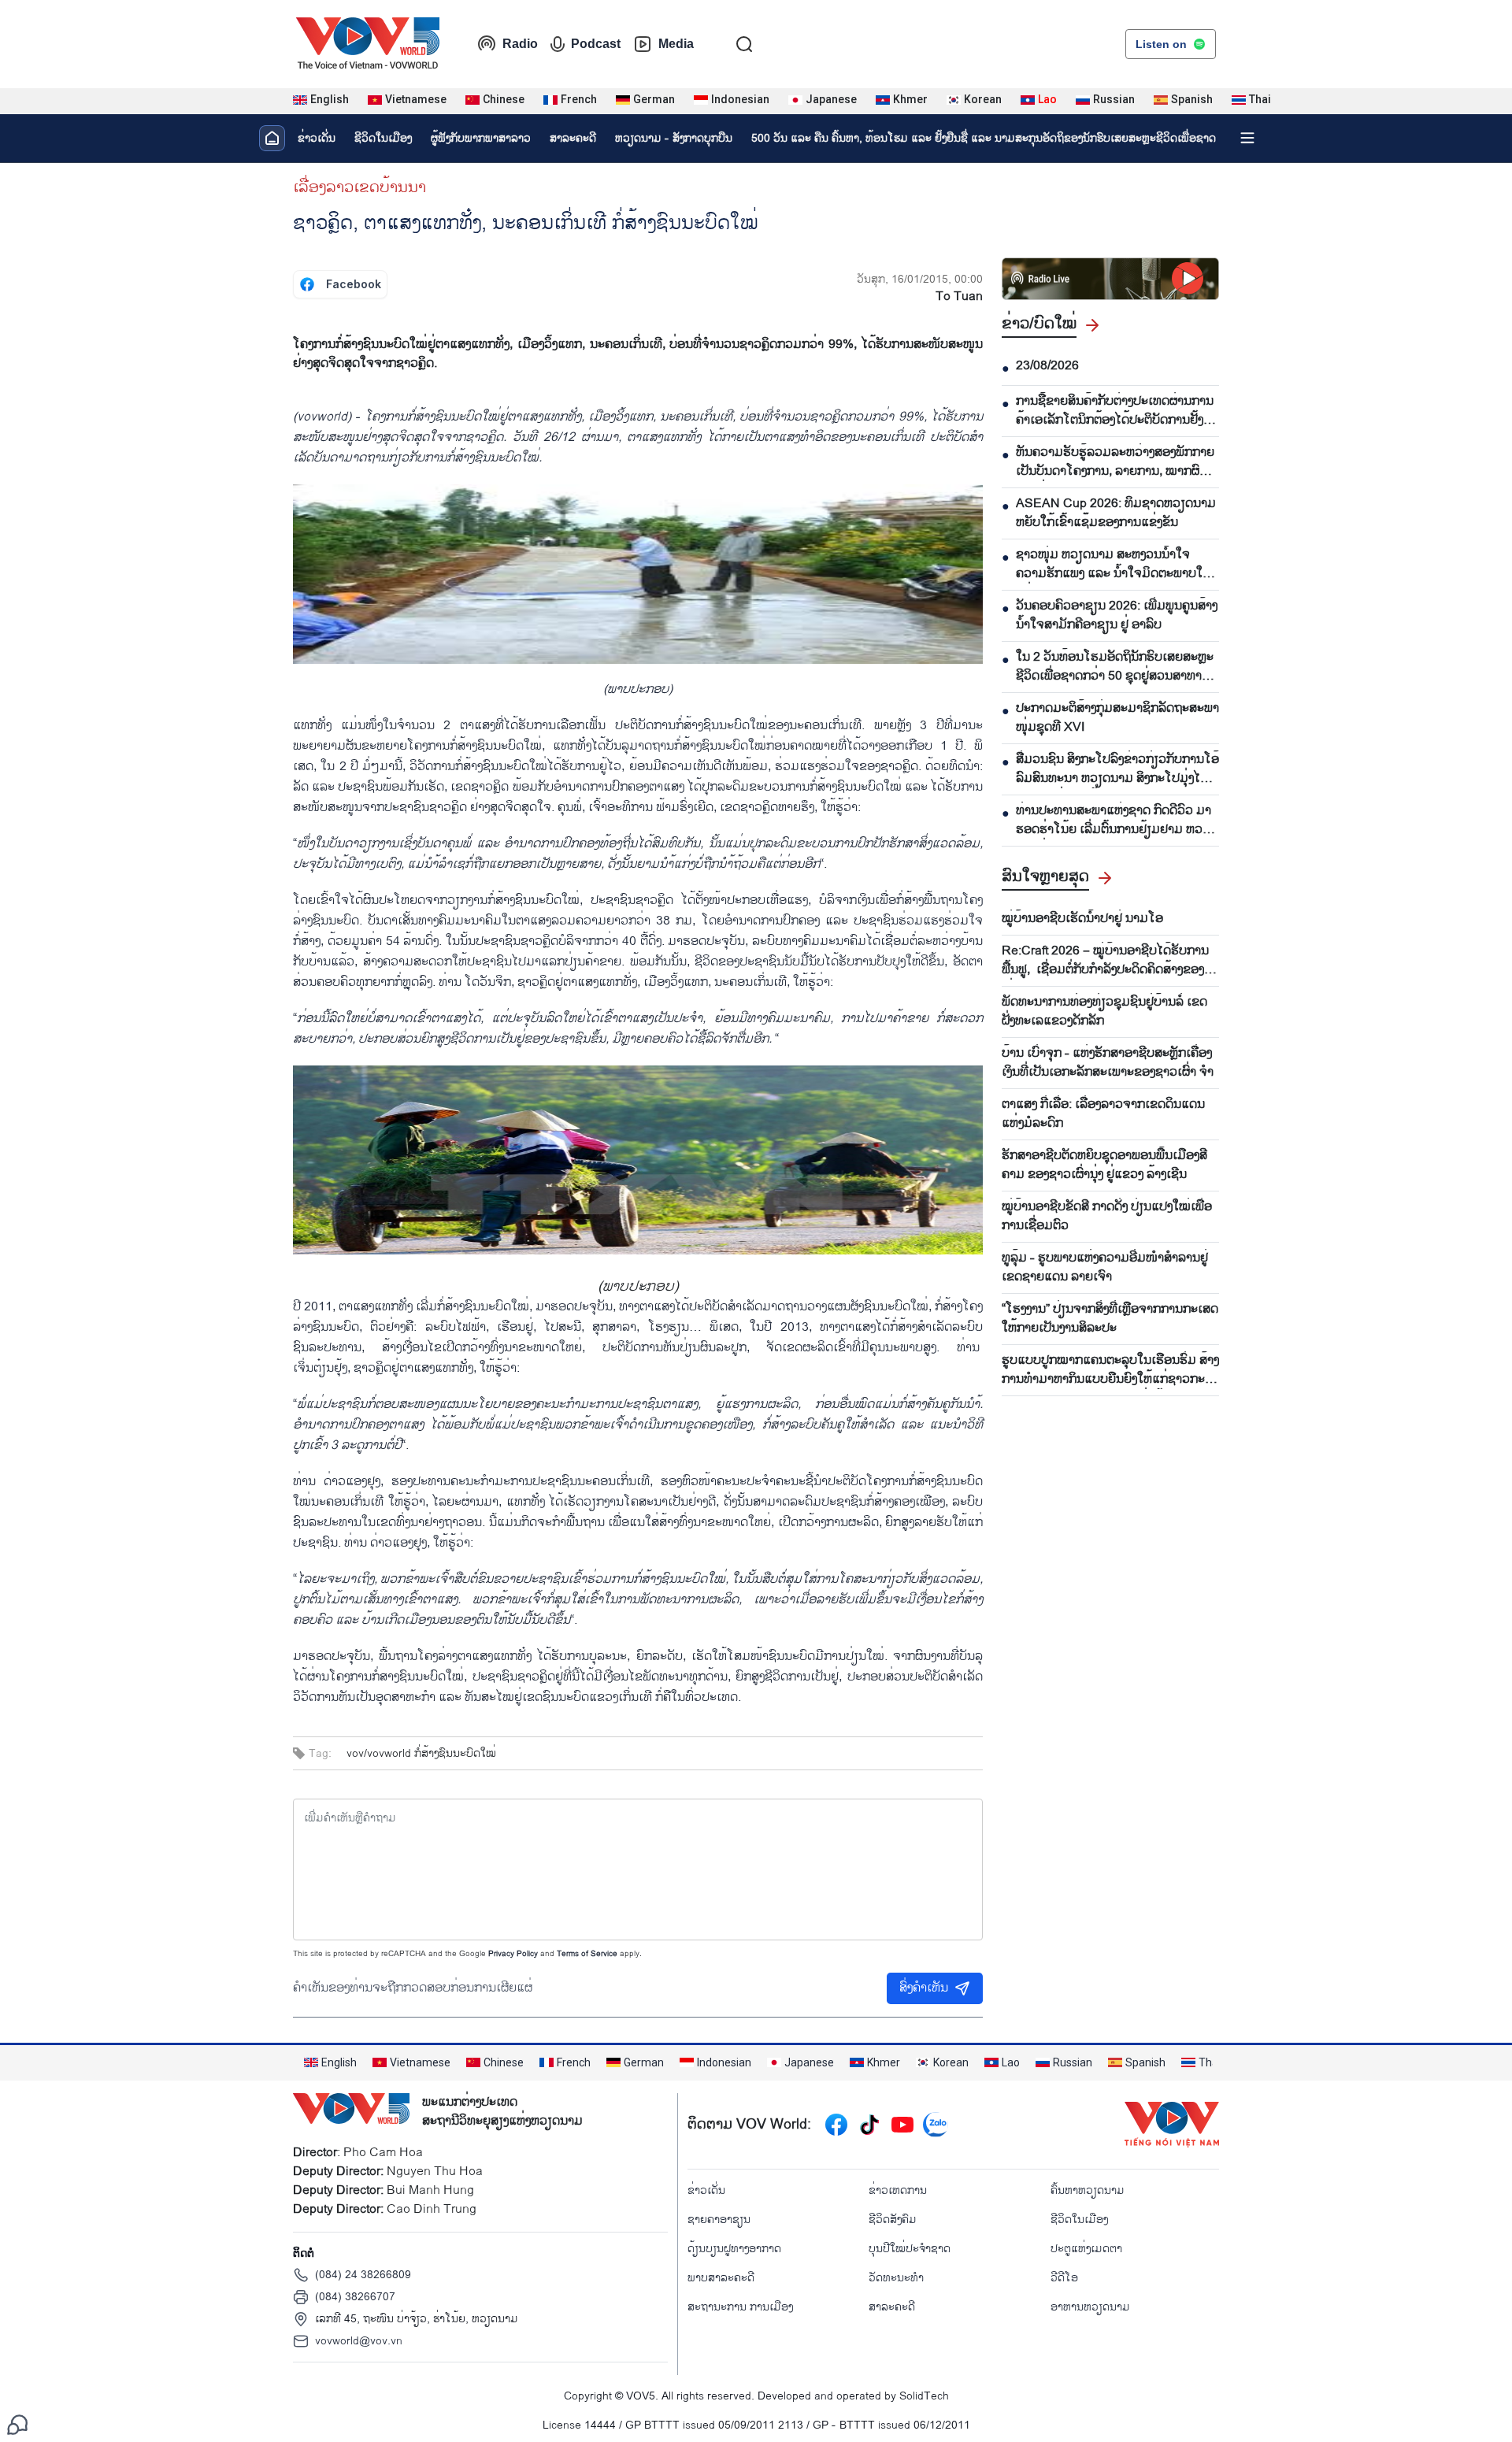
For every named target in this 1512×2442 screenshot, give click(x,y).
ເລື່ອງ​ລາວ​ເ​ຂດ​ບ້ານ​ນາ (359, 187)
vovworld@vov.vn (359, 2341)
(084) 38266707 (355, 2297)
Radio (520, 44)
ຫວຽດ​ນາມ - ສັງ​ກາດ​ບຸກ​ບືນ (674, 138)
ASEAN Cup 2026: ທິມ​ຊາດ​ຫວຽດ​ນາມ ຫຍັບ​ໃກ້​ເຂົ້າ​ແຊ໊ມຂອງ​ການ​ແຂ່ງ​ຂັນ (1116, 513)
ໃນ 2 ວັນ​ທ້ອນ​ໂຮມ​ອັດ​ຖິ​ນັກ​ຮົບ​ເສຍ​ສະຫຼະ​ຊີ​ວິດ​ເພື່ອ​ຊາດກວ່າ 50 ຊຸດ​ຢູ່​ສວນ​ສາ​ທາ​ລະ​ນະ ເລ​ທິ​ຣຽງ (1116, 667)
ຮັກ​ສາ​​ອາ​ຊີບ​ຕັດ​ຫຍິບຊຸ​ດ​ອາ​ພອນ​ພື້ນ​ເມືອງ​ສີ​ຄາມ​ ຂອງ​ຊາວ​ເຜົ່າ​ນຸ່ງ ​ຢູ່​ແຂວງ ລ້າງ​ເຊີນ (1104, 1165)
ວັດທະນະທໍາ (896, 2278)
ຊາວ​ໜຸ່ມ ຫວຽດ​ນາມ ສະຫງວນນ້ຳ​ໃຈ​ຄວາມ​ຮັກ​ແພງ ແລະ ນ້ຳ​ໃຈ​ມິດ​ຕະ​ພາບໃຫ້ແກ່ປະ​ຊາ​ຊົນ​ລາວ (1114, 565)
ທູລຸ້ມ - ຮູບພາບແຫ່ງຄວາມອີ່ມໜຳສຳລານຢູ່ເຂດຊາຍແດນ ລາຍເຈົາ (1105, 1268)
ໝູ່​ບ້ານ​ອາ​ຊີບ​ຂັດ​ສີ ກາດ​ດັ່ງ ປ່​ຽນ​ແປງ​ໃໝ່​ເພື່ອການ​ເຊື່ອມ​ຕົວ (1107, 1217)
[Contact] (17, 2424)
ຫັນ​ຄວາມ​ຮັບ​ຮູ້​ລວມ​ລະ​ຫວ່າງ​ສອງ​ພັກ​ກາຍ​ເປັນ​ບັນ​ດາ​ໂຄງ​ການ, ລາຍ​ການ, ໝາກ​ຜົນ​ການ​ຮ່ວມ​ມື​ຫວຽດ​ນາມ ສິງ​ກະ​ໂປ (1115, 462)
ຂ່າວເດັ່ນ (317, 138)
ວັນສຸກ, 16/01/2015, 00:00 (920, 279)
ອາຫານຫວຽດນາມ (1090, 2307)
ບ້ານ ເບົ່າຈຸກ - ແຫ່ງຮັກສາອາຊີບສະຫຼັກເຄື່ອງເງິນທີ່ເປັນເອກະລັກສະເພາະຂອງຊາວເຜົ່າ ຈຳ (1108, 1063)
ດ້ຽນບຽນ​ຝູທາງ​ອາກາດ (734, 2249)
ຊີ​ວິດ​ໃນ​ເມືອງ (383, 138)
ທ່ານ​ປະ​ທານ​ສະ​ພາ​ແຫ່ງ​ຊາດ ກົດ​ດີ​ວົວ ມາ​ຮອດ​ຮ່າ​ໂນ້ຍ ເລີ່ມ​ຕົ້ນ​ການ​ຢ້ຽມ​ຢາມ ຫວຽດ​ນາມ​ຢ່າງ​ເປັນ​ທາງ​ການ (1115, 821)
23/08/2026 (1047, 366)
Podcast (596, 44)
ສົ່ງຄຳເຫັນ (924, 1988)
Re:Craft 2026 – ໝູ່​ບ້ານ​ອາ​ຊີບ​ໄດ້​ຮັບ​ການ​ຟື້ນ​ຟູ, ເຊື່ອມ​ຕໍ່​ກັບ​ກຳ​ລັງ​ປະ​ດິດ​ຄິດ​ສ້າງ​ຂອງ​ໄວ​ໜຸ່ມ (1110, 961)
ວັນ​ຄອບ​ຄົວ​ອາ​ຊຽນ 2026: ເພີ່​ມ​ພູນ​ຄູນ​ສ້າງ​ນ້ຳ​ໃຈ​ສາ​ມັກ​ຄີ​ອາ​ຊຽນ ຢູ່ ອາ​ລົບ (1117, 616)
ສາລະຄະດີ (573, 138)
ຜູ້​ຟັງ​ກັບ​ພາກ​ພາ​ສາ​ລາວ (481, 138)
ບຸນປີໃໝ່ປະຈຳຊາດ (910, 2249)
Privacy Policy (513, 1954)
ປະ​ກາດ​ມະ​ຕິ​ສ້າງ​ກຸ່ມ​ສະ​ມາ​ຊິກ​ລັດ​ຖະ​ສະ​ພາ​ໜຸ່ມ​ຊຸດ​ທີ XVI (1117, 718)
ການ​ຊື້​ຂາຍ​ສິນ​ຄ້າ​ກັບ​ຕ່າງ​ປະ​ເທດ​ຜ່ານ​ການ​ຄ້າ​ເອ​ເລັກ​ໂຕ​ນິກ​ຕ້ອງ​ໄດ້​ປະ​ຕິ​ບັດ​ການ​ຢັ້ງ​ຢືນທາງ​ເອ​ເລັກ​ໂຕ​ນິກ (1117, 411)
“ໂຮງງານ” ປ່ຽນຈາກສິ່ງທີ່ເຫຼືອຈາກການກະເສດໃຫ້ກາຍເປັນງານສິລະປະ (1110, 1319)
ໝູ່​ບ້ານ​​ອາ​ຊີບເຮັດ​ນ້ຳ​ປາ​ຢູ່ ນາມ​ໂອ (1082, 919)
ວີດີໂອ (1064, 2278)
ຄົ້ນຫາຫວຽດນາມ (1088, 2190)
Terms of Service (587, 1954)
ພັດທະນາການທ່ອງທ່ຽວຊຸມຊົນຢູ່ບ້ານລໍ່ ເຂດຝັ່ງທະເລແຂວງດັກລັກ (1104, 1012)
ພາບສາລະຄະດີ (721, 2278)
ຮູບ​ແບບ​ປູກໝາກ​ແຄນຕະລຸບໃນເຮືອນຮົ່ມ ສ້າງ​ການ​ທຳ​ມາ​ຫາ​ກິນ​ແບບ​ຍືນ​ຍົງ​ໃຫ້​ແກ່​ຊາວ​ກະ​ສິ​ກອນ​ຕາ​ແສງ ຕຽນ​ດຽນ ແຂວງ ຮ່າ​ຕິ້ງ (1110, 1370)
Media (676, 44)
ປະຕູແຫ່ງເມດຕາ (1086, 2249)
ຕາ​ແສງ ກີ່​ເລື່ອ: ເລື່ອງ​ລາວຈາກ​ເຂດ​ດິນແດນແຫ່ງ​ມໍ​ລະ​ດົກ (1103, 1114)
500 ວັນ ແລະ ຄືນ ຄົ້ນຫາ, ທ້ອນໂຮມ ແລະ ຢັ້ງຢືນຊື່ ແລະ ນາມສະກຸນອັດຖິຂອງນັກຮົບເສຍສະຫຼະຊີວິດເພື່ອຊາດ (984, 138)
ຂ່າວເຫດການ (898, 2190)
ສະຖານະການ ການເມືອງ (740, 2307)
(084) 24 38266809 (363, 2275)
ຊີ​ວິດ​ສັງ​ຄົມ (893, 2220)
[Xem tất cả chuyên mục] (1247, 138)
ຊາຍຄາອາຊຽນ (719, 2220)
